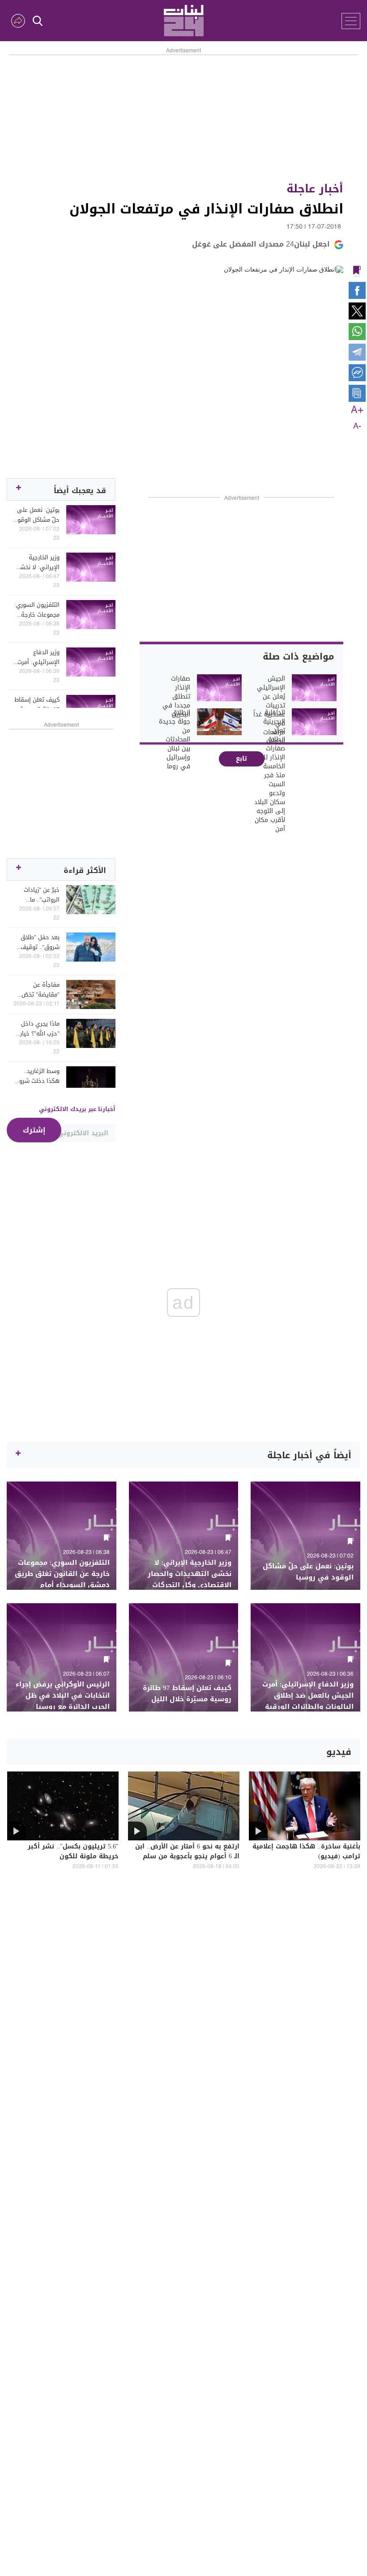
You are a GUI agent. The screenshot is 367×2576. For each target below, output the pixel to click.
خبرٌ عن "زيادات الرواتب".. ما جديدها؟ (42, 895)
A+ (357, 410)
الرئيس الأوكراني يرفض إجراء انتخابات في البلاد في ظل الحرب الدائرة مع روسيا (63, 1696)
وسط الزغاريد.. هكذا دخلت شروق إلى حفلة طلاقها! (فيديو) (36, 1076)
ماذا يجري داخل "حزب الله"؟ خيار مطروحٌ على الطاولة (40, 1029)
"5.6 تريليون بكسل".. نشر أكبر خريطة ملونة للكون (73, 1852)
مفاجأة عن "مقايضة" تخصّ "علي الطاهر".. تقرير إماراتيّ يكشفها (41, 990)
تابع (241, 759)
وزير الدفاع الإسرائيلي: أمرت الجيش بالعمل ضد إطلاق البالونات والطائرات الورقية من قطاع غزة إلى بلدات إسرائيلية (37, 657)
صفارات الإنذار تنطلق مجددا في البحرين (176, 697)
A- (357, 426)
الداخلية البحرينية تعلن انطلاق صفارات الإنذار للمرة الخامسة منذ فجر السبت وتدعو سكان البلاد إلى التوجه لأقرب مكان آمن (270, 771)
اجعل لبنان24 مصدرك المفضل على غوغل (261, 244)
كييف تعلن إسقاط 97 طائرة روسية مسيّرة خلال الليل (37, 705)
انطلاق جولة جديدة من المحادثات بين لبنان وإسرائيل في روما (174, 740)
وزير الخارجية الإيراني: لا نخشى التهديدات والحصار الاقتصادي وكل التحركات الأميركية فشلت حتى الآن (37, 562)
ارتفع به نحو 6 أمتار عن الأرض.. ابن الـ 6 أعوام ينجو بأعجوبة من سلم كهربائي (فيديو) (187, 1857)
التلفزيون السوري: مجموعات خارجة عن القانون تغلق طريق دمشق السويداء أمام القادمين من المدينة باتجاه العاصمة (37, 610)
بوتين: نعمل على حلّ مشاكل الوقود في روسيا (37, 515)
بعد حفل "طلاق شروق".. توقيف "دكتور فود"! (40, 942)
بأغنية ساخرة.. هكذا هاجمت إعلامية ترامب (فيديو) (306, 1852)
